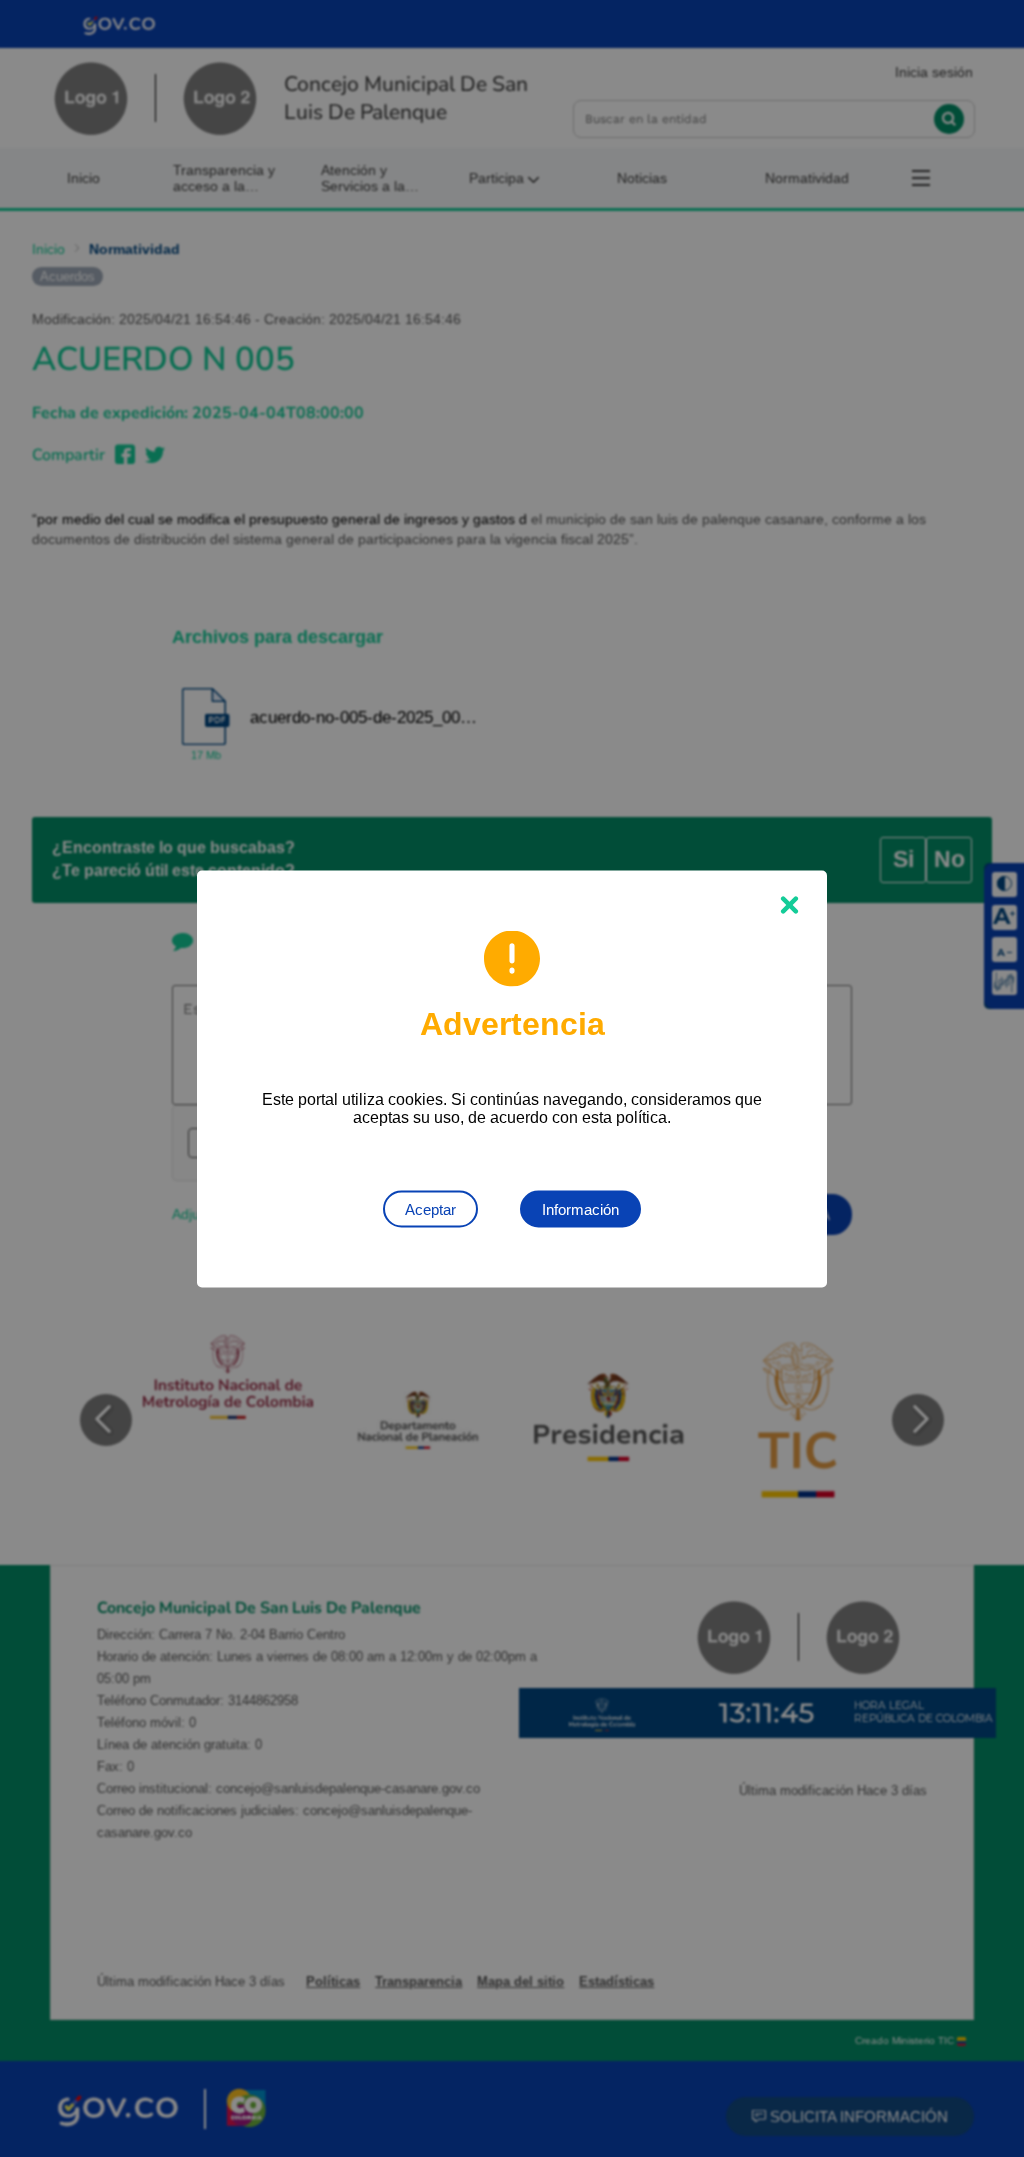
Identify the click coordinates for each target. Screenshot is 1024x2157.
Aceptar (430, 1208)
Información (580, 1208)
